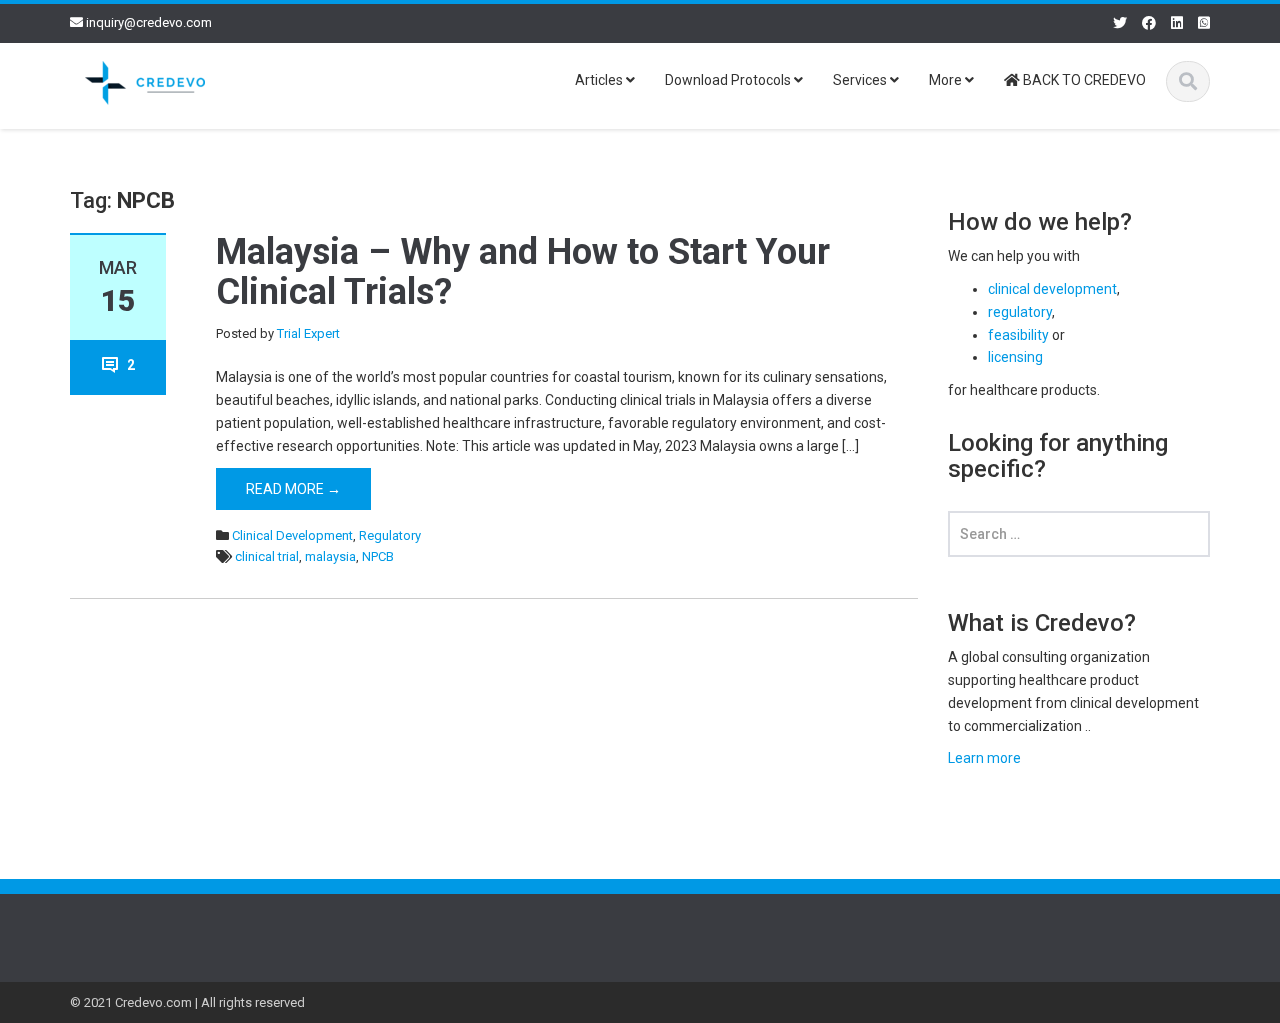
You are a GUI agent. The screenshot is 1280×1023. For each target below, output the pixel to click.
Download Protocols (729, 80)
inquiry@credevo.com (149, 22)
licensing (1015, 357)
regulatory (1020, 312)
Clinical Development (292, 535)
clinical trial (267, 556)
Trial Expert (308, 333)
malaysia (330, 556)
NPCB (378, 556)
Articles (600, 80)
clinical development (1052, 289)
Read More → (293, 489)
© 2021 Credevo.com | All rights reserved (187, 1002)
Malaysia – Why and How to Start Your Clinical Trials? (523, 272)
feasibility (1018, 335)
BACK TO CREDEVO (1083, 80)
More (947, 80)
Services (861, 80)
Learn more (984, 758)
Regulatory (390, 535)
